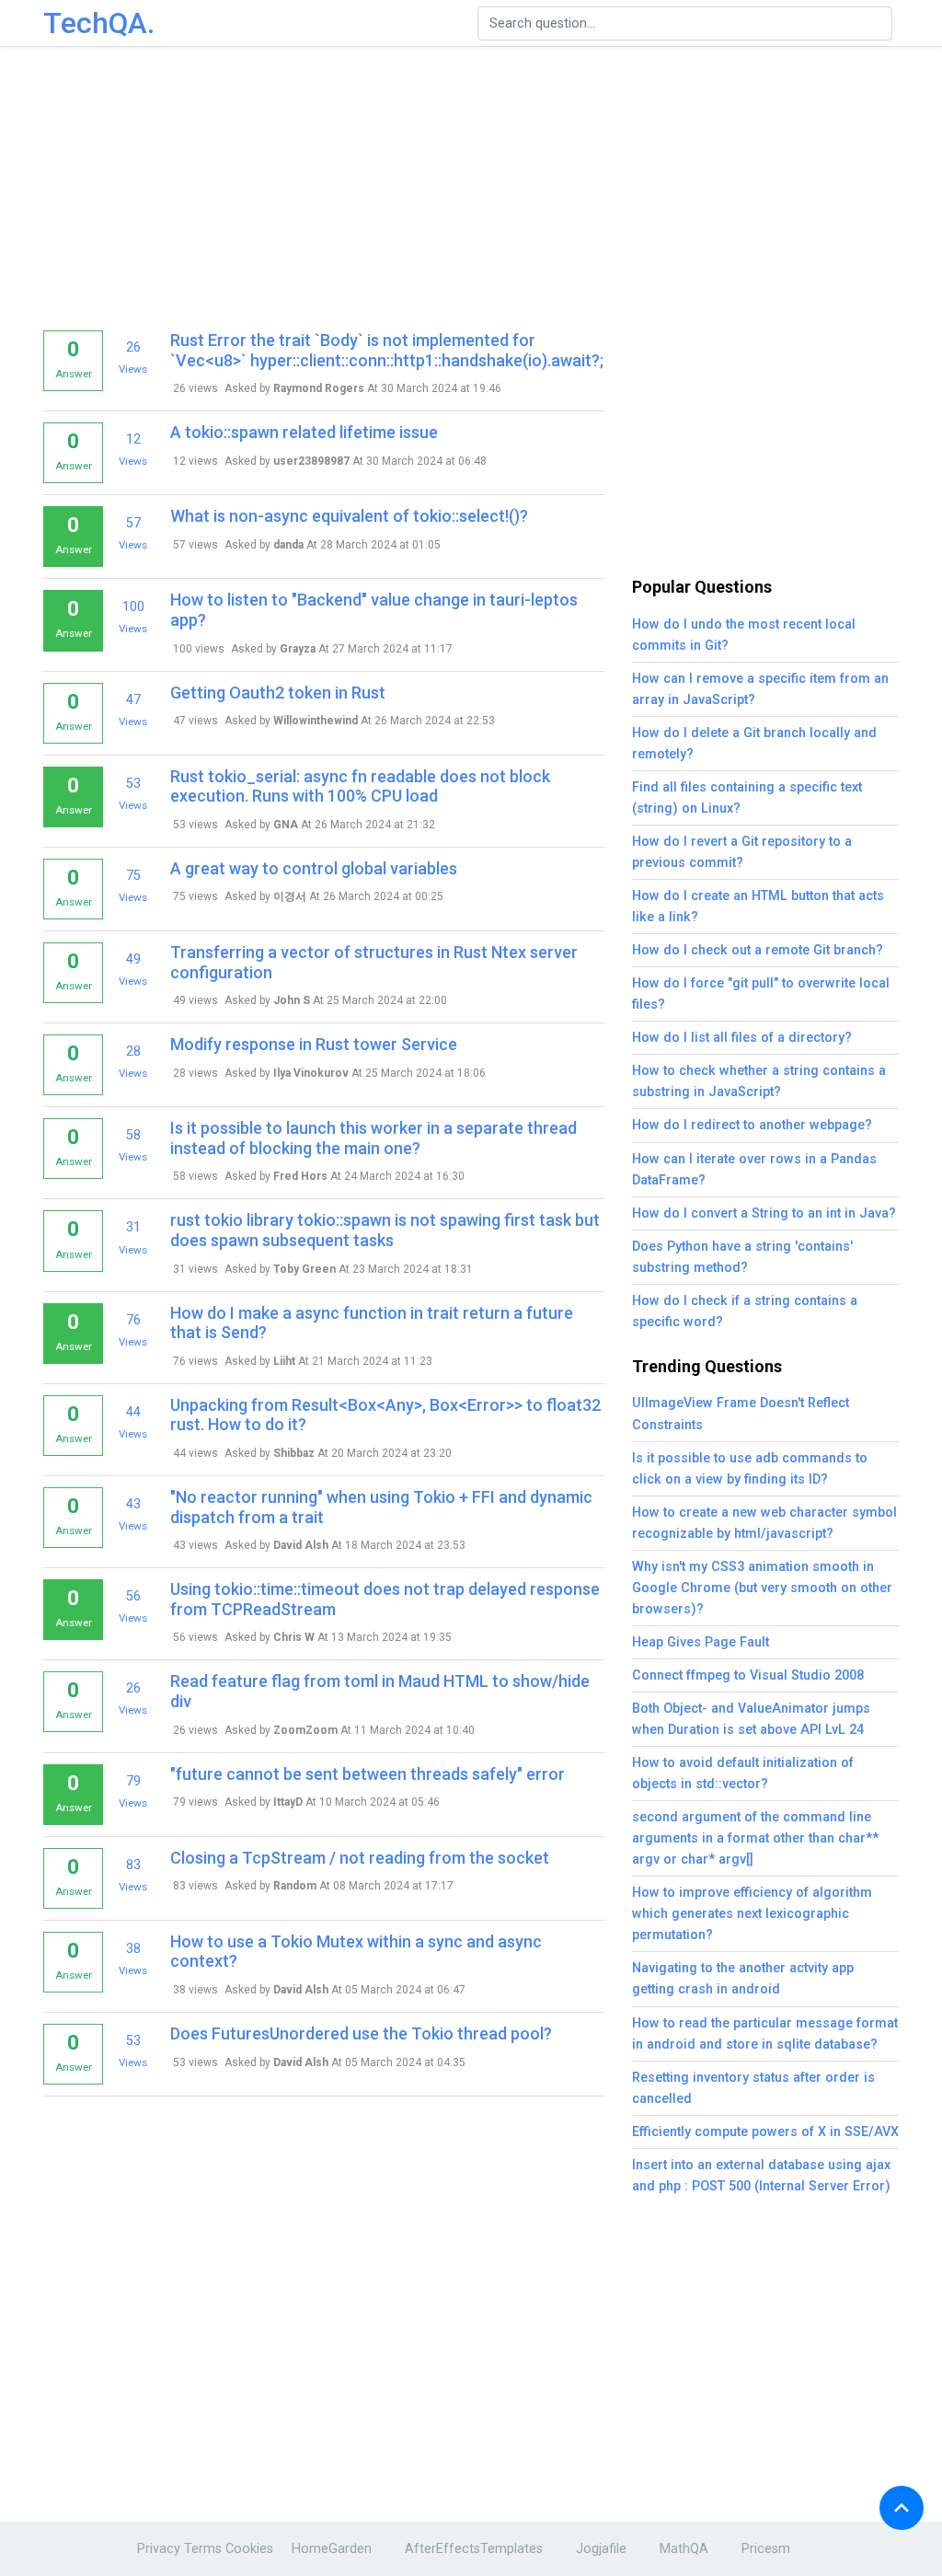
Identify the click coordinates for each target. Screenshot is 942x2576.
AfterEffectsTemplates (474, 2549)
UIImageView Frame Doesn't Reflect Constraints (741, 1414)
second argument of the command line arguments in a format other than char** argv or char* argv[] (755, 1838)
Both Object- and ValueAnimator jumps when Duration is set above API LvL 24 (751, 1719)
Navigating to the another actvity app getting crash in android (743, 1979)
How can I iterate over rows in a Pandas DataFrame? (754, 1170)
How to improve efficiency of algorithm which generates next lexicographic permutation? (752, 1914)
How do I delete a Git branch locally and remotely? (754, 744)
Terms (203, 2549)
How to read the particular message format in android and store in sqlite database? (765, 2034)
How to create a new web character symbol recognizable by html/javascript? (764, 1523)
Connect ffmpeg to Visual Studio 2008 (748, 1675)
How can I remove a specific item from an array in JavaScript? (760, 689)
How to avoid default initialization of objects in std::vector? (743, 1773)
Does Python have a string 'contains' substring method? (742, 1257)
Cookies (249, 2549)
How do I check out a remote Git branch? (758, 950)
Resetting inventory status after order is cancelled (753, 2088)
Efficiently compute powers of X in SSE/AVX (765, 2132)
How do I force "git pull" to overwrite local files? (761, 994)
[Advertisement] (476, 184)
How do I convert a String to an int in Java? (764, 1213)
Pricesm (766, 2549)
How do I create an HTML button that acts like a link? (758, 907)
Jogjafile (601, 2549)
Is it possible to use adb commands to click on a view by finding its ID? (750, 1469)
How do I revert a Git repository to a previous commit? (742, 852)
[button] (902, 2508)
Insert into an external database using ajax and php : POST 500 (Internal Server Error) (761, 2176)
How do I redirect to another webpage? (752, 1125)
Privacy (159, 2549)
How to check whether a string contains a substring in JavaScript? (759, 1081)
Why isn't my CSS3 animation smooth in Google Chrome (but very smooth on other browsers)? (762, 1588)
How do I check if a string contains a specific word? (745, 1311)
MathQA (684, 2549)
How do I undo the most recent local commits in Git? (744, 635)
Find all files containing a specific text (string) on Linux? (747, 798)
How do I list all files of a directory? (742, 1038)
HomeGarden (332, 2549)
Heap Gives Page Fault (701, 1642)
